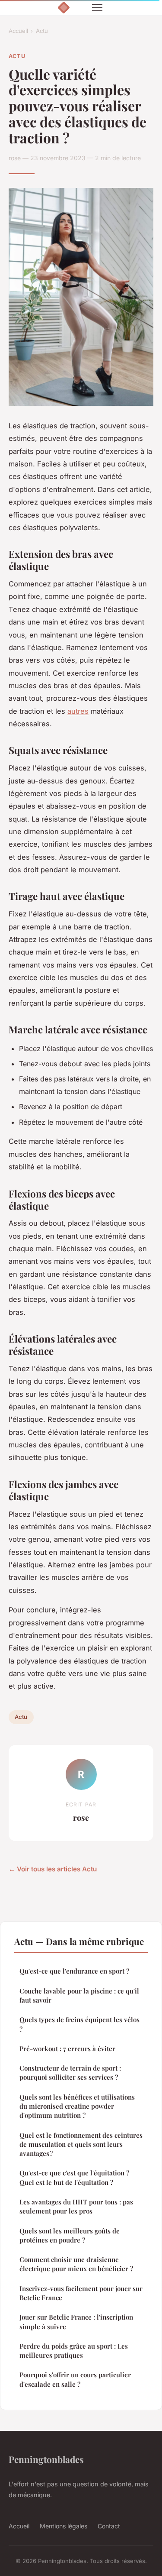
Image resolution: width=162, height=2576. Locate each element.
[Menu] (97, 8)
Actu (42, 31)
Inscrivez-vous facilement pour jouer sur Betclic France (81, 2293)
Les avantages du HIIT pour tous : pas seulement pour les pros (76, 2206)
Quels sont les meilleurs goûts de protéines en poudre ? (70, 2235)
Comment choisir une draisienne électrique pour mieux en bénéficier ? (76, 2264)
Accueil (18, 31)
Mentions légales (64, 2526)
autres (78, 711)
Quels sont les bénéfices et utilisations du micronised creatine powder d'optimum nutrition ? (77, 2106)
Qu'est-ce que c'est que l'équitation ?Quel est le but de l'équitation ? (74, 2177)
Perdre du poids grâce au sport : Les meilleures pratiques (74, 2351)
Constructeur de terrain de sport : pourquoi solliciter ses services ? (70, 2073)
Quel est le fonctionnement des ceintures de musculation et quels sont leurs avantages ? (81, 2144)
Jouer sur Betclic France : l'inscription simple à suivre (76, 2322)
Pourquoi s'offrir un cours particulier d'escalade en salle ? (75, 2379)
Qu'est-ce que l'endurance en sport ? (74, 1971)
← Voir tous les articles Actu (53, 1869)
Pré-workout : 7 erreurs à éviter (67, 2049)
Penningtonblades (46, 2459)
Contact (109, 2526)
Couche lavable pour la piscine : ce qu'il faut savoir (79, 1995)
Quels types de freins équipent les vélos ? (79, 2024)
